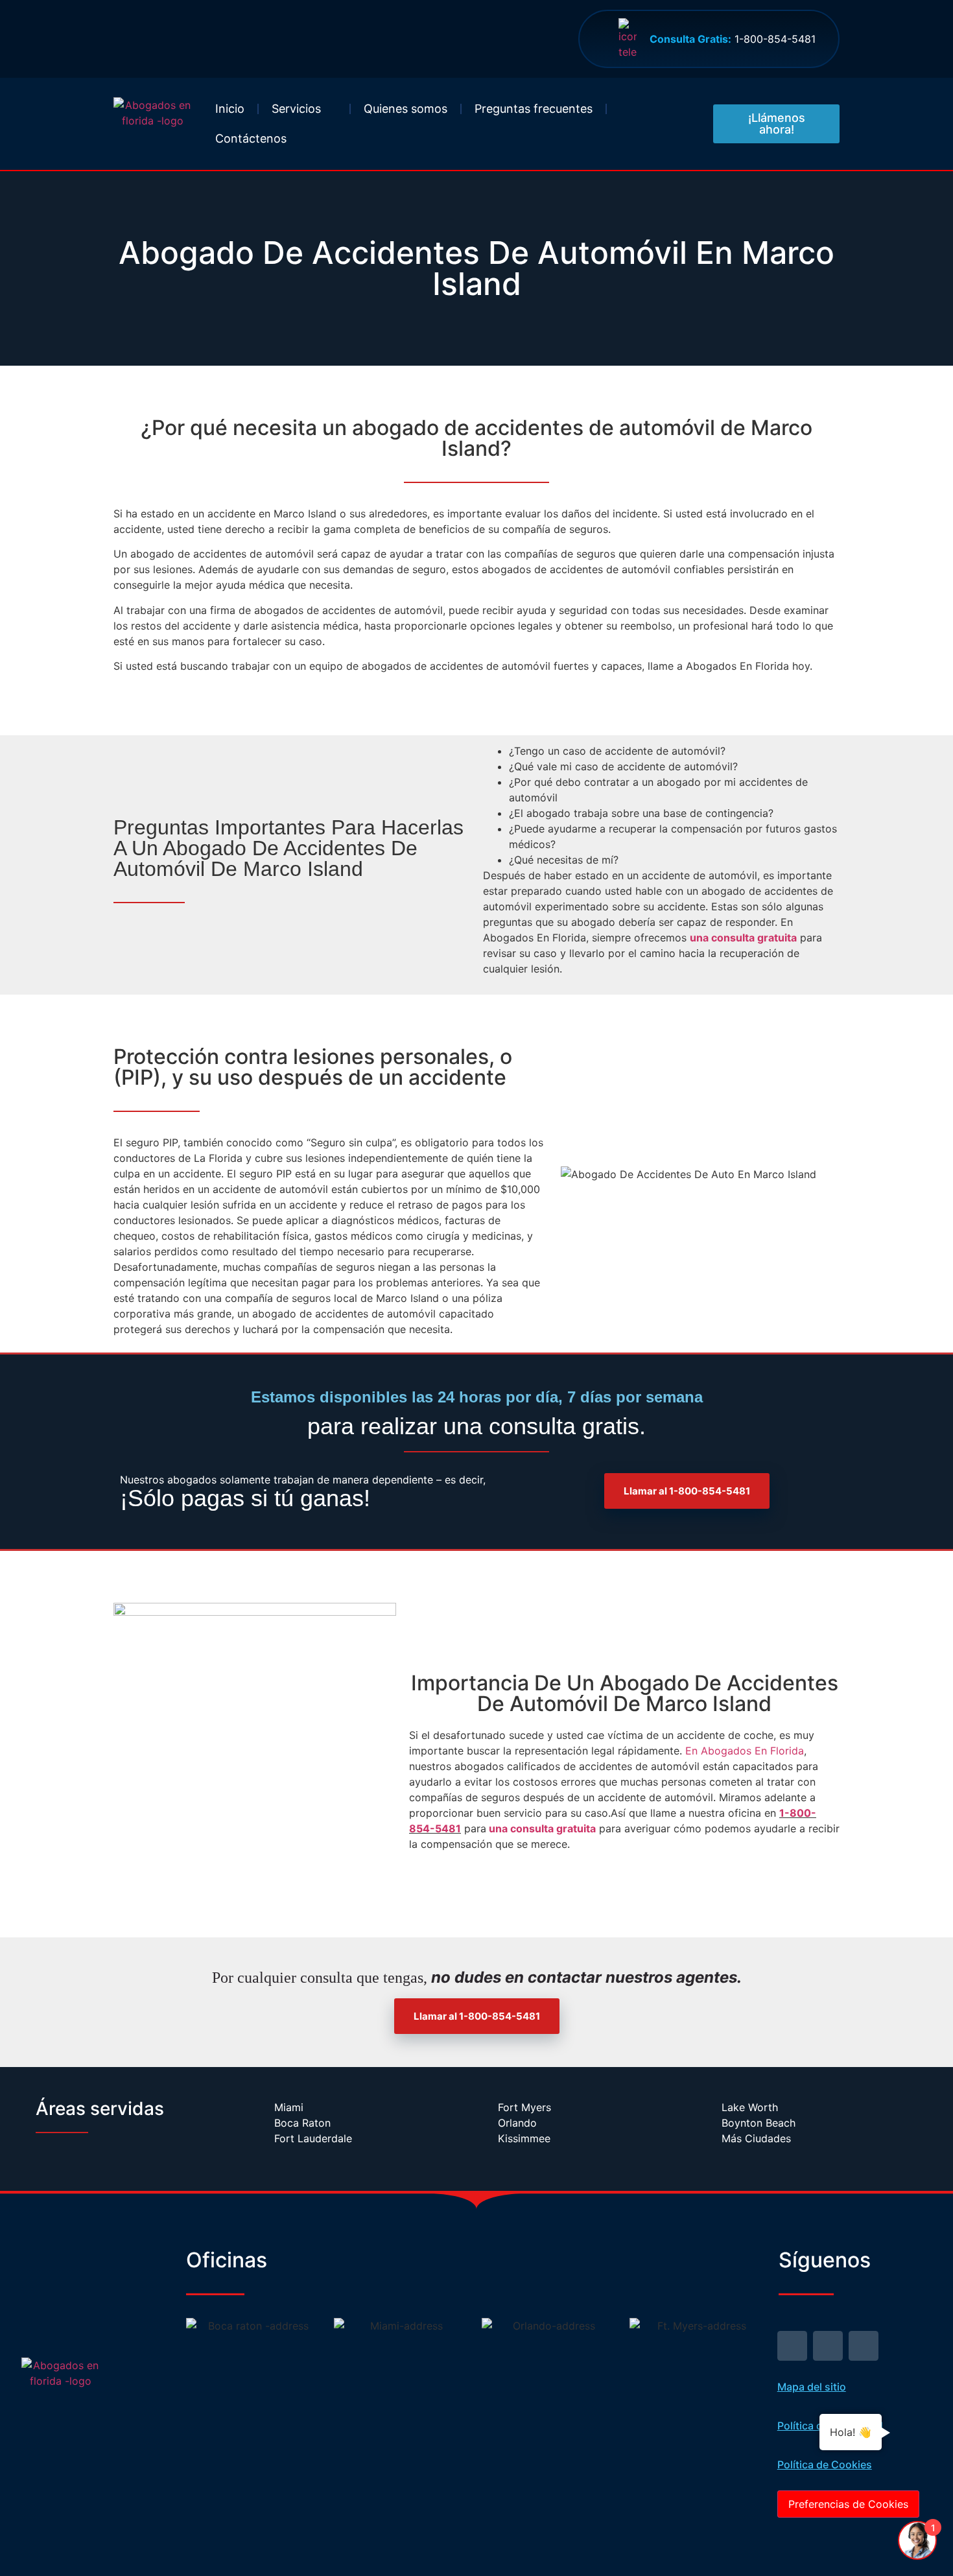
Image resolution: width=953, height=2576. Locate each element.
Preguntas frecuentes (534, 109)
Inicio (230, 109)
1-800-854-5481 (733, 39)
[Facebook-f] (828, 2346)
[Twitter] (792, 2346)
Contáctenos (251, 138)
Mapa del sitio (812, 2387)
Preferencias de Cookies (848, 2504)
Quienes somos (406, 109)
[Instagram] (864, 2346)
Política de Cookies (825, 2464)
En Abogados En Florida (745, 1751)
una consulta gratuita (743, 938)
